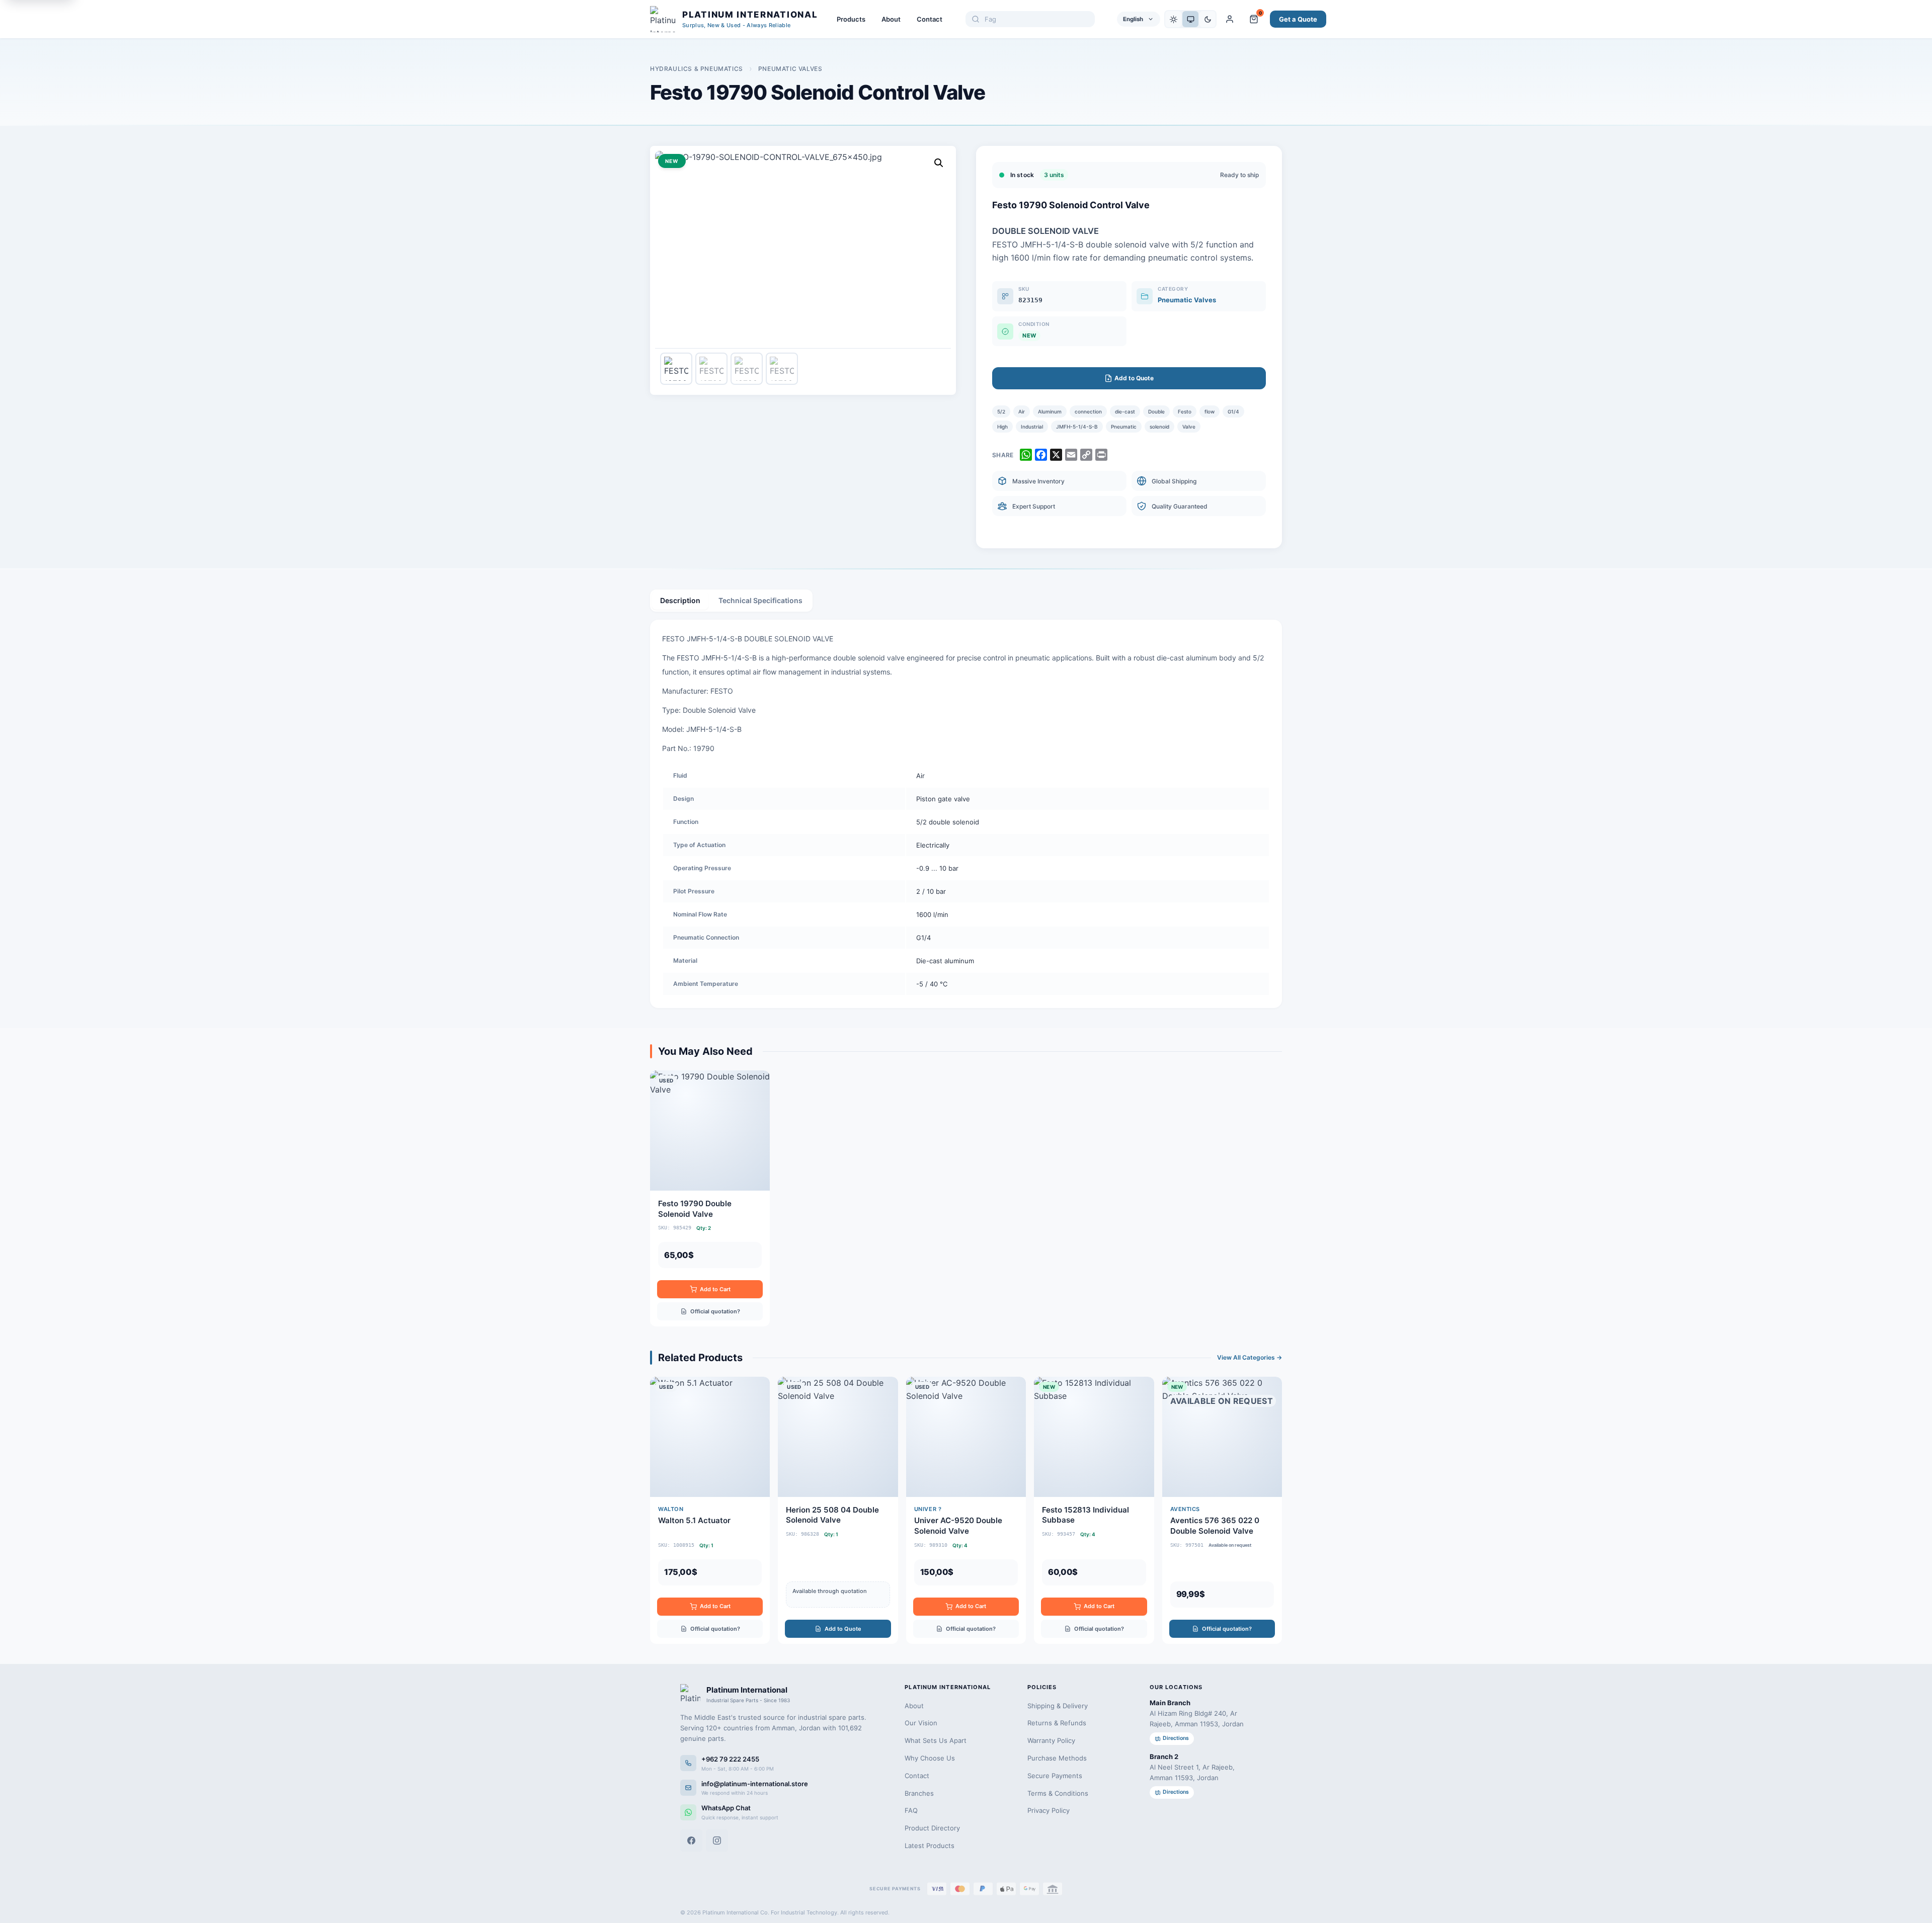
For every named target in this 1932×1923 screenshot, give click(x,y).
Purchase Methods (1057, 1758)
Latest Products (930, 1846)
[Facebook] (691, 1841)
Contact (930, 19)
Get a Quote (1298, 19)
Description (680, 600)
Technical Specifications (760, 600)
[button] (939, 163)
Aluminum (1050, 411)
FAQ (911, 1810)
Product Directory (932, 1828)
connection (1088, 411)
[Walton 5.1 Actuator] (710, 1510)
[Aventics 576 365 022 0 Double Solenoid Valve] (1222, 1510)
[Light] (1173, 19)
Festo (1185, 411)
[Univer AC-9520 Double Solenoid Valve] (966, 1510)
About (891, 19)
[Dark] (1207, 19)
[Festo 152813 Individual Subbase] (1094, 1510)
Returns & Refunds (1057, 1723)
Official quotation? (715, 1311)
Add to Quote (843, 1629)
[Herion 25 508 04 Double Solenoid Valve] (838, 1510)
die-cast (1125, 411)
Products (851, 19)
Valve (1189, 427)
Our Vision (921, 1723)
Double (1156, 411)
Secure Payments (1055, 1776)
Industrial (1032, 427)
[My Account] (1230, 19)
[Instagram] (717, 1841)
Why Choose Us (930, 1758)
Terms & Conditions (1058, 1793)
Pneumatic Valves (790, 69)
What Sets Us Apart (936, 1740)
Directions (1176, 1738)
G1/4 (1233, 411)
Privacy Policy (1049, 1810)
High (1002, 427)
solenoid (1159, 427)
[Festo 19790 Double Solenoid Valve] (710, 1198)
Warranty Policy (1051, 1740)
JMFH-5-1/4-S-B (1077, 427)
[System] (1190, 19)
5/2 (1001, 411)
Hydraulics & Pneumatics (697, 69)
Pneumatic (1124, 427)
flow (1210, 411)
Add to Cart (715, 1289)
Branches (919, 1793)
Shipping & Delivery (1058, 1706)
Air (1022, 411)
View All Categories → (1250, 1357)
